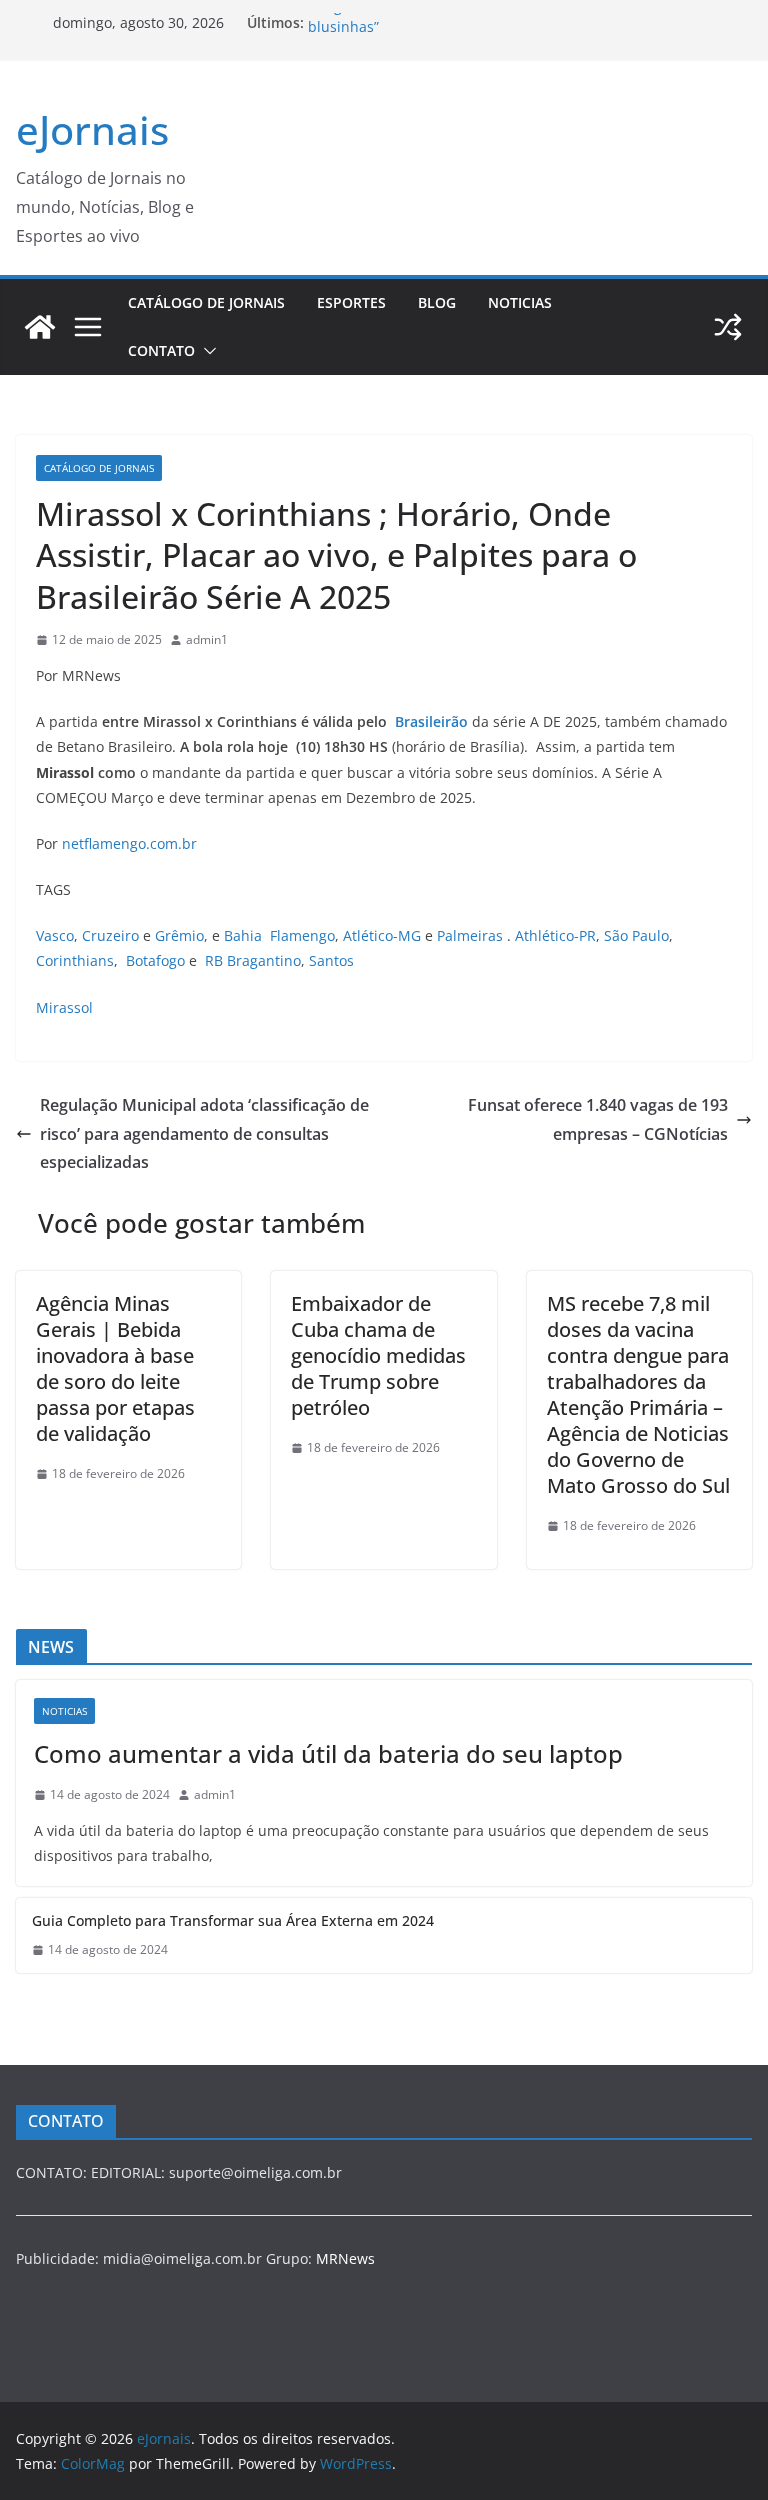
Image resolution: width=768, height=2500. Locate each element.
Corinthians (75, 960)
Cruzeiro (110, 935)
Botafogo (155, 960)
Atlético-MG (382, 935)
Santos (331, 960)
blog (437, 302)
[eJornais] (40, 327)
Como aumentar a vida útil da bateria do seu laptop (328, 1753)
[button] (206, 351)
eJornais (92, 129)
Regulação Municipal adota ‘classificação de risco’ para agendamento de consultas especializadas (204, 1134)
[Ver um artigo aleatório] (728, 327)
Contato (161, 350)
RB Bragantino (253, 960)
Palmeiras (470, 935)
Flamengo (302, 935)
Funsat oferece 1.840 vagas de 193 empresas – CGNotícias (598, 1119)
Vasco (55, 935)
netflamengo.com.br (129, 843)
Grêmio (179, 935)
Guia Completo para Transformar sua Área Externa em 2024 (233, 1920)
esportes (351, 302)
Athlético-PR (555, 935)
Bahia (243, 935)
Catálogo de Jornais (206, 302)
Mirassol (64, 1007)
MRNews (345, 2258)
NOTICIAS (520, 302)
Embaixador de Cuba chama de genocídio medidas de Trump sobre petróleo (378, 1355)
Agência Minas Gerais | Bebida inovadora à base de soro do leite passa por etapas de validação (115, 1368)
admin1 (207, 639)
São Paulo (636, 935)
